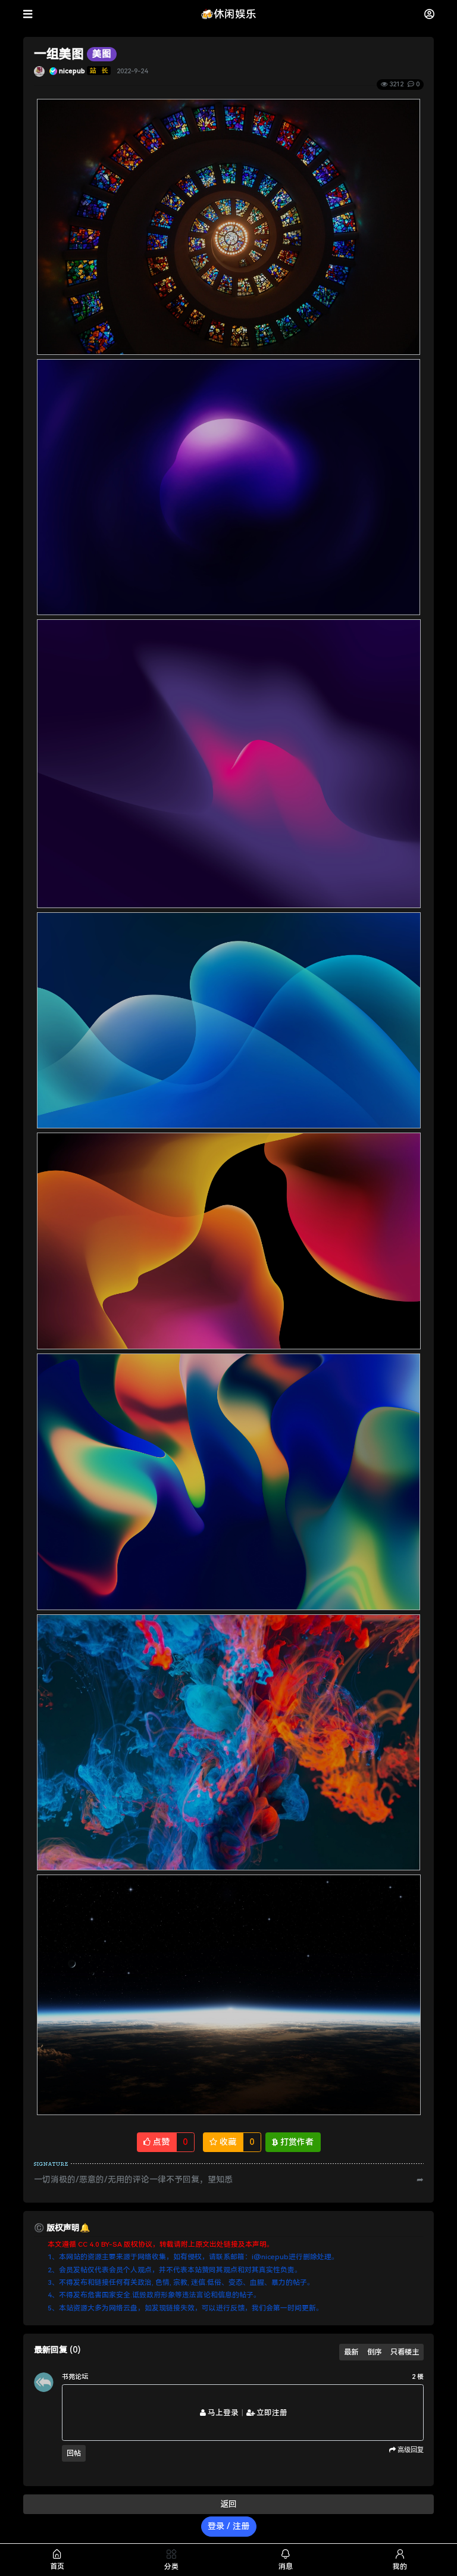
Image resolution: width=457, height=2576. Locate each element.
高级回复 (410, 2450)
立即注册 (271, 2413)
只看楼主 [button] (405, 2352)
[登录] (429, 14)
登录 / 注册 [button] (228, 2526)
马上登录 (222, 2413)
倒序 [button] (374, 2352)
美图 (102, 54)
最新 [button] (351, 2352)
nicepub (72, 71)
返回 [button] (228, 2504)
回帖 (74, 2453)
